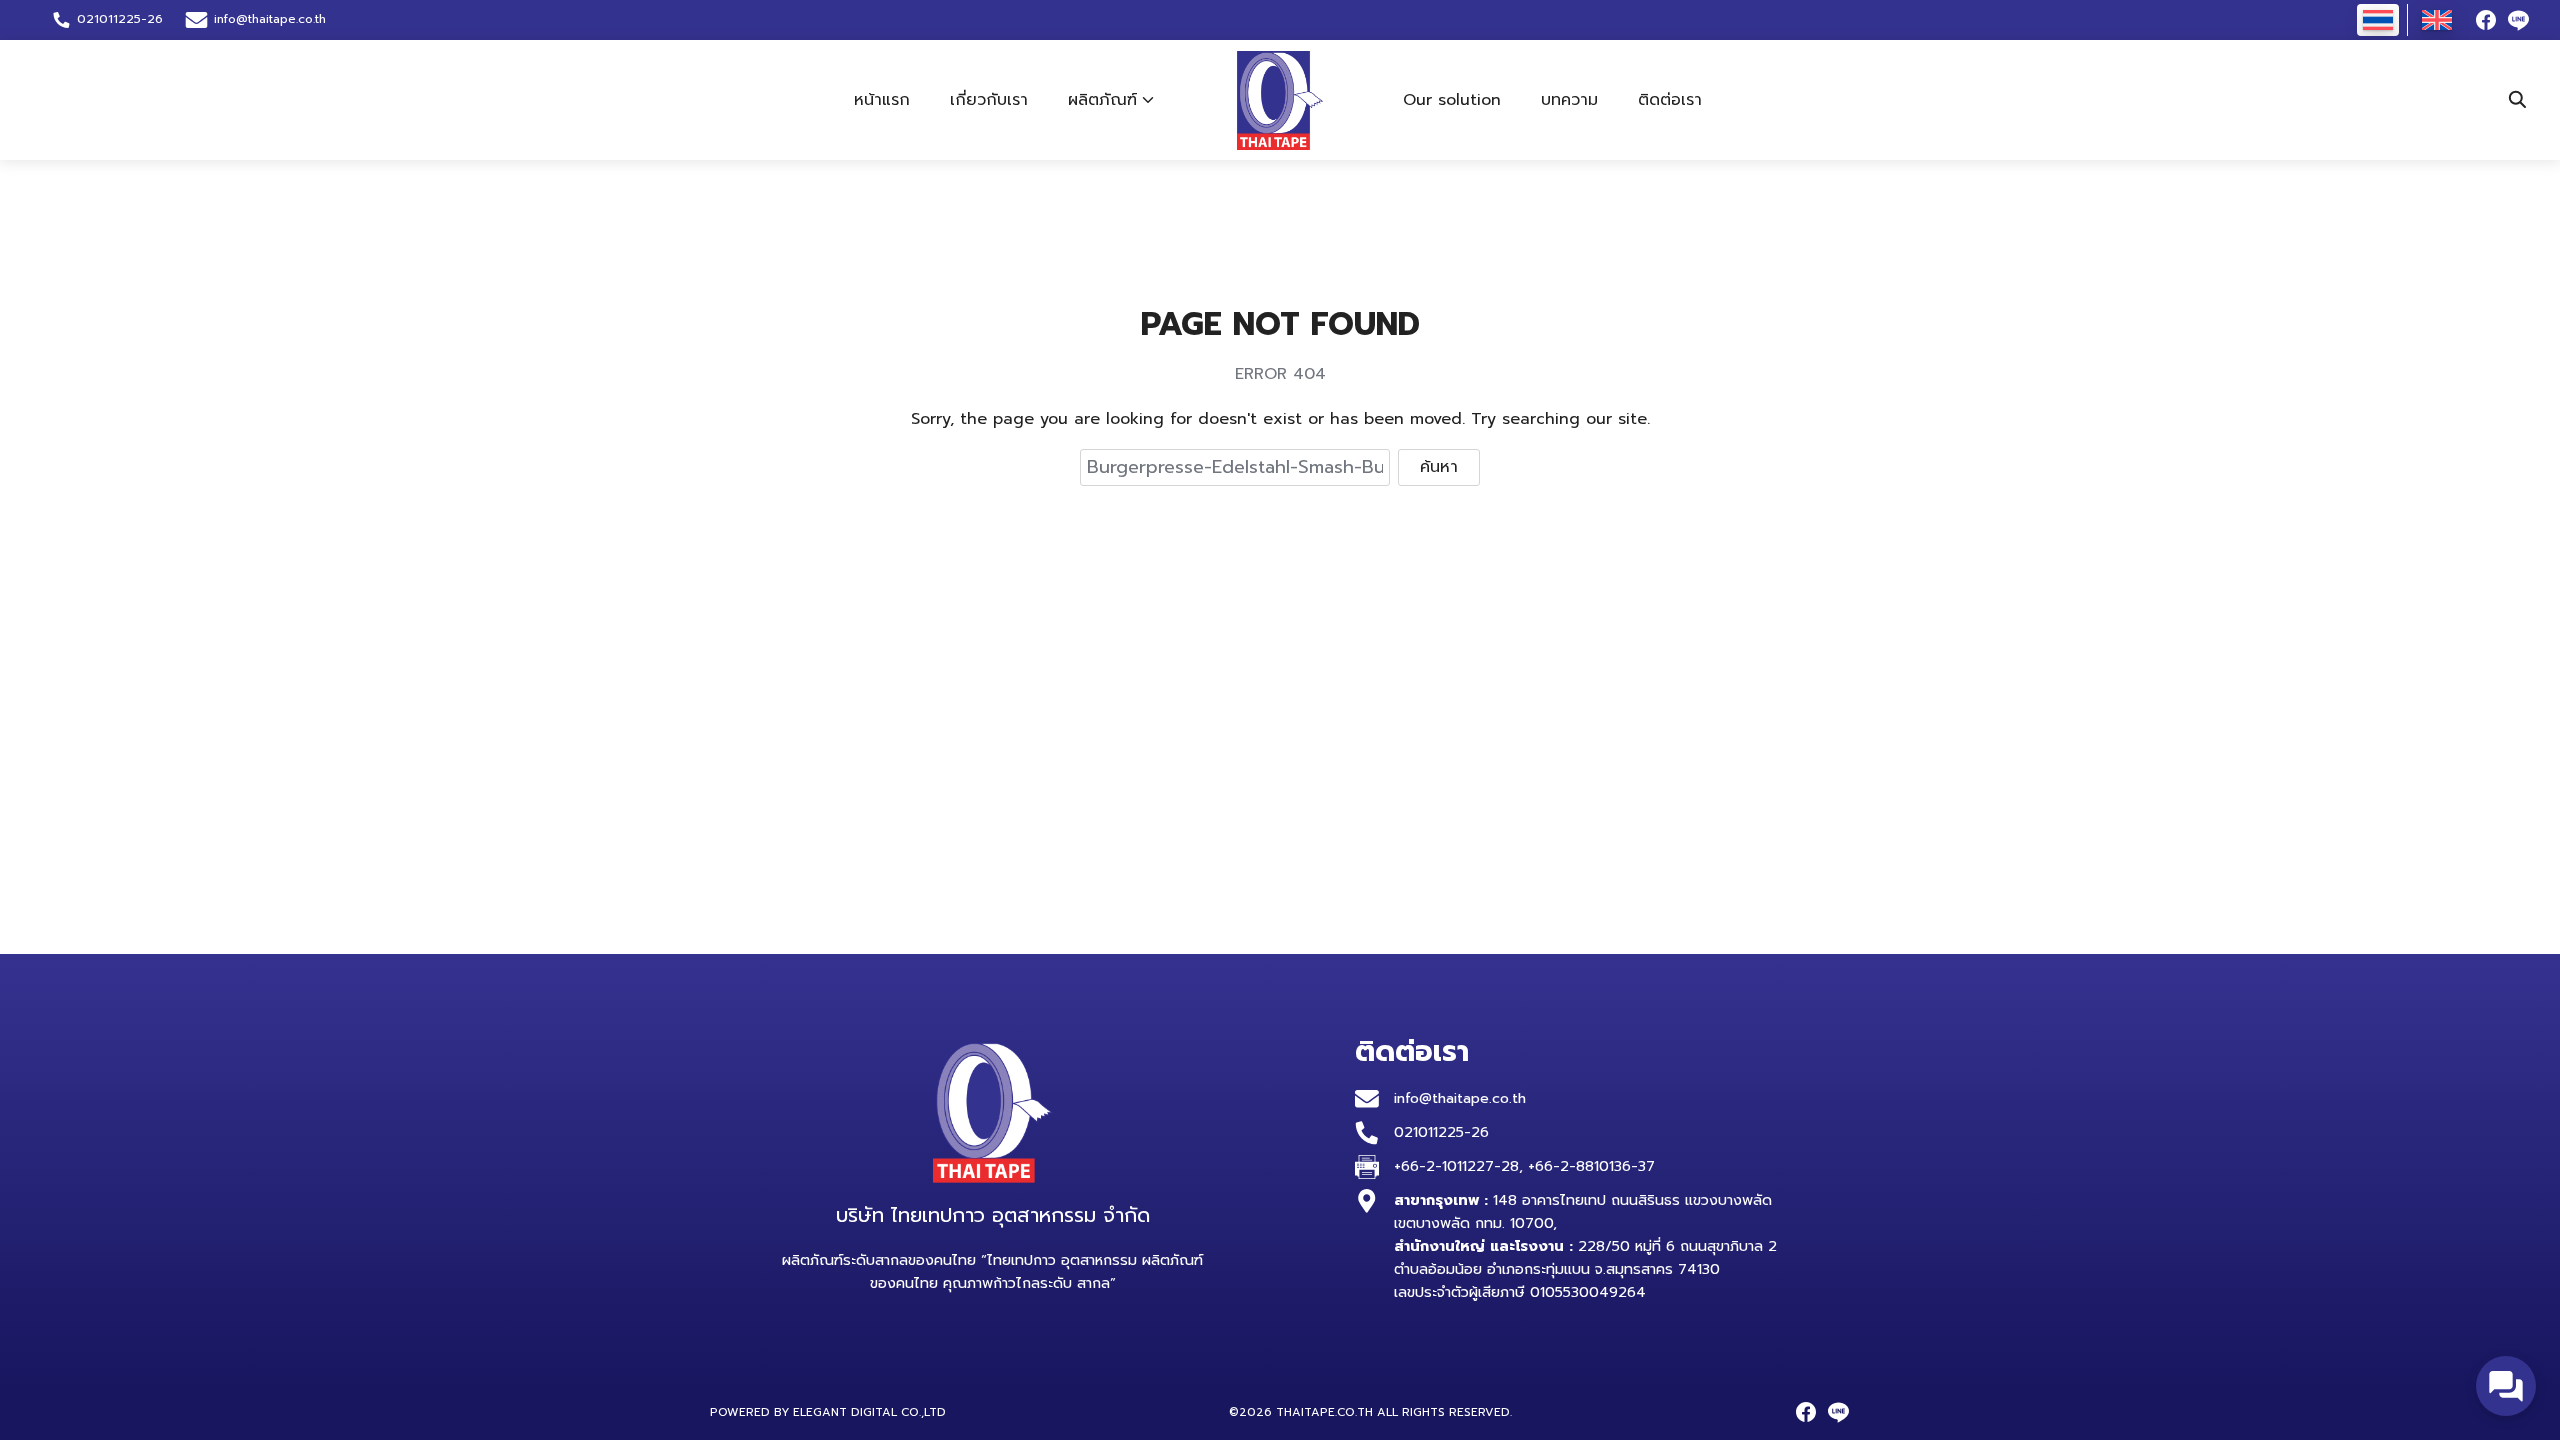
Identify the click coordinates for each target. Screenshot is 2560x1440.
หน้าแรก (882, 100)
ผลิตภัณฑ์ (1102, 100)
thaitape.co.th (1324, 1412)
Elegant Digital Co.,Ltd (869, 1412)
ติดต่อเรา (1670, 100)
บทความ (1569, 100)
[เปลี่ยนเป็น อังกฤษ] (2437, 20)
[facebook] (2486, 20)
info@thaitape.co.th (270, 19)
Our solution (1452, 100)
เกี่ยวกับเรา (989, 100)
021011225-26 (1441, 1132)
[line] (2518, 20)
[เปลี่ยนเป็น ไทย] (2378, 20)
